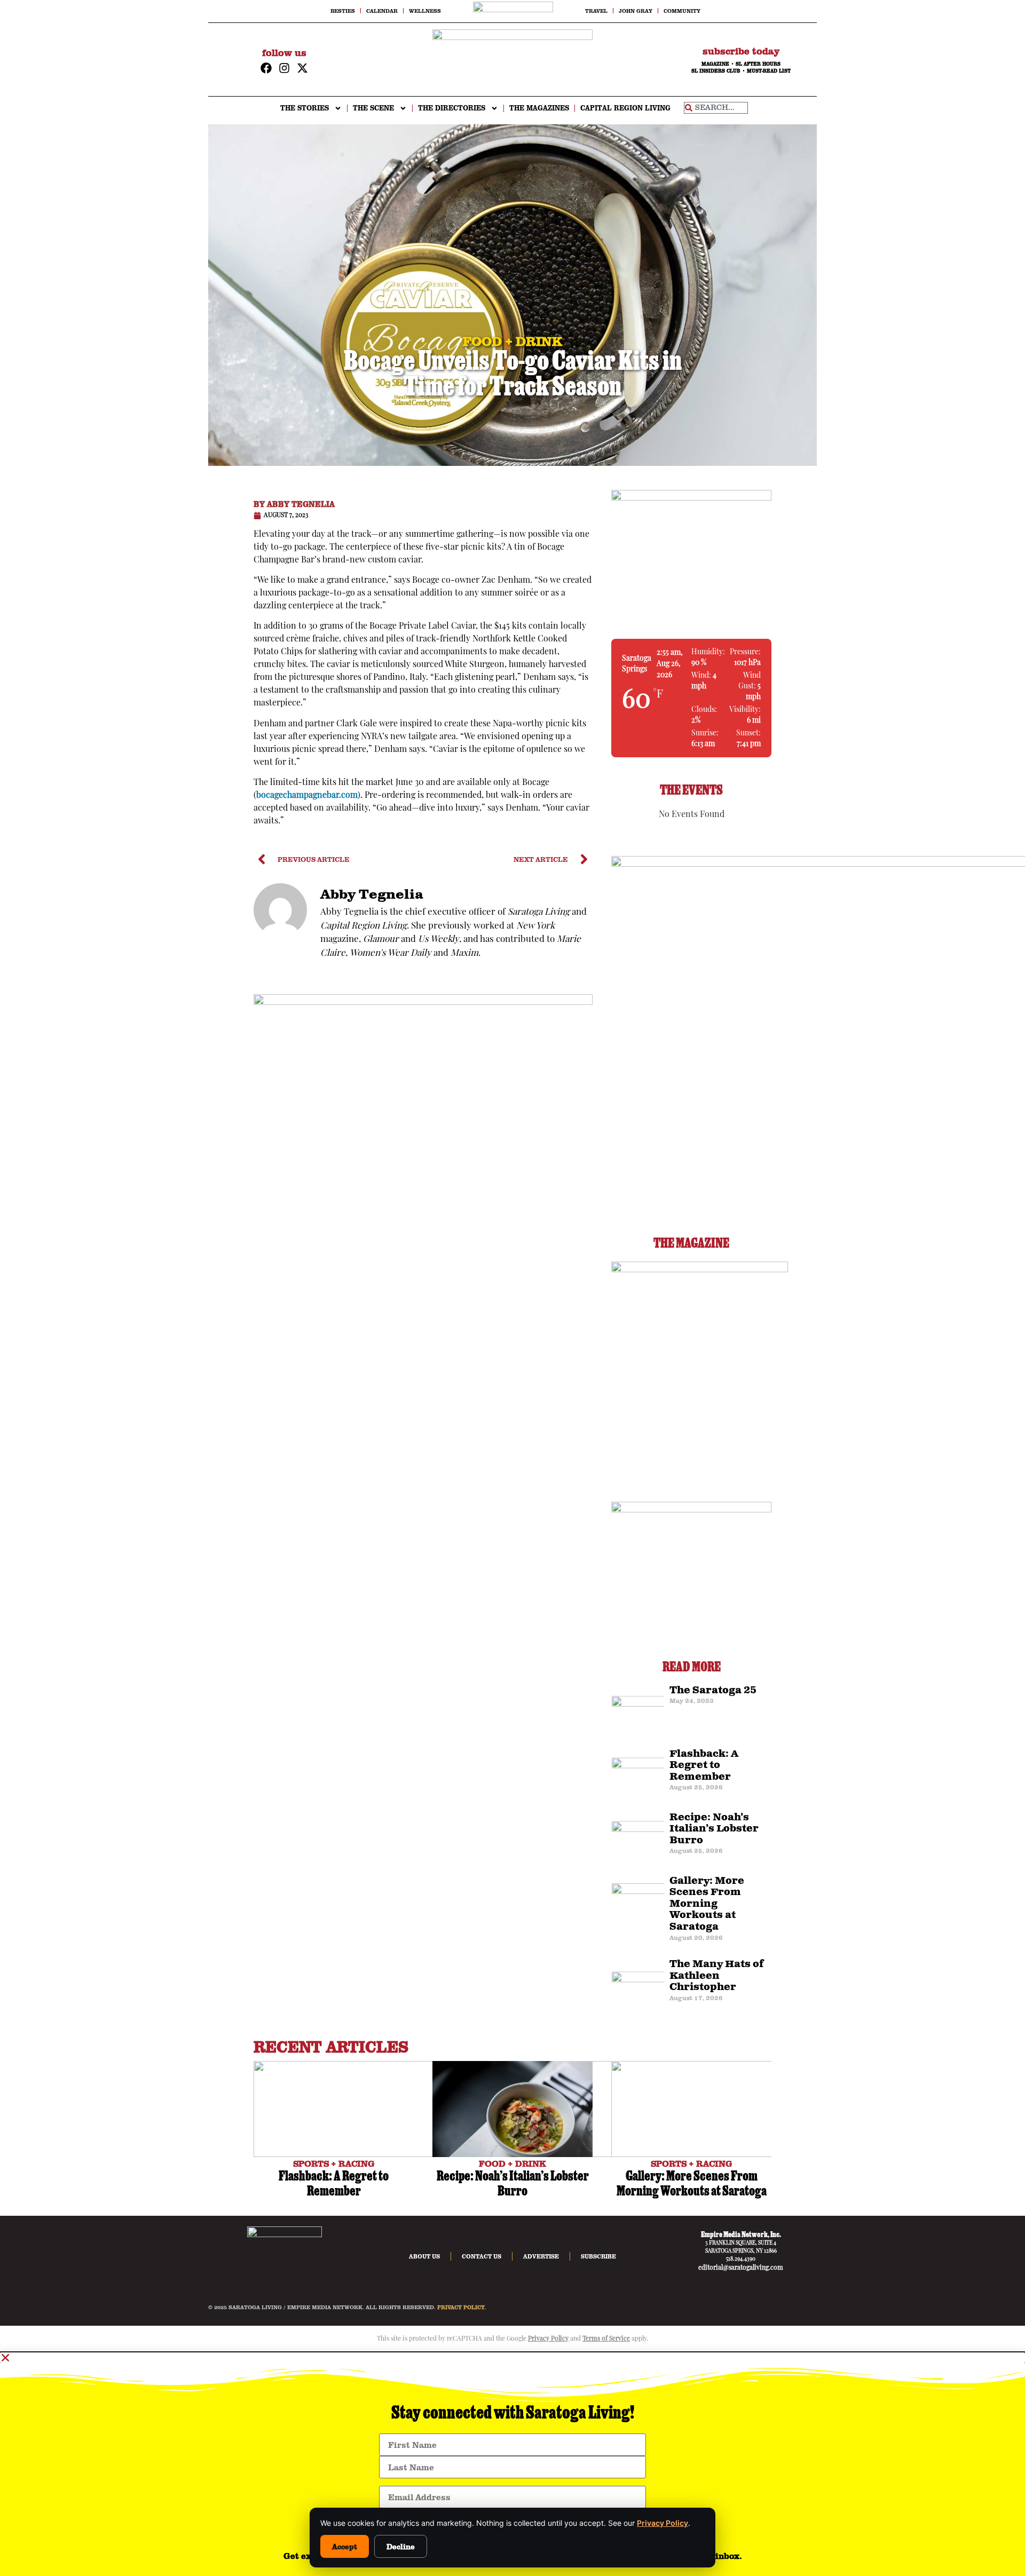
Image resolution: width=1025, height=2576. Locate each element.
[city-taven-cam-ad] (423, 1003)
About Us (424, 2256)
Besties (343, 11)
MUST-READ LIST (769, 71)
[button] (512, 2358)
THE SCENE (373, 108)
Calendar (382, 11)
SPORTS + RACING (334, 2163)
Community (682, 11)
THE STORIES (305, 108)
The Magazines (539, 108)
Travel (596, 11)
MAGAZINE (715, 64)
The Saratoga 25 (713, 1691)
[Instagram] (284, 68)
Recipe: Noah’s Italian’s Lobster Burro (714, 1829)
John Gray (636, 11)
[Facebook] (266, 68)
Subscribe (598, 2256)
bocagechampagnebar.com (307, 796)
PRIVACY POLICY (461, 2307)
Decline (401, 2546)
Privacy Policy (663, 2523)
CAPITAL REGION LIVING (625, 108)
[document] (512, 2464)
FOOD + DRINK (512, 2163)
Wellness (425, 11)
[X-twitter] (302, 68)
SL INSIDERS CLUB (716, 71)
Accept (345, 2546)
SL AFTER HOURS (758, 64)
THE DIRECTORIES (452, 108)
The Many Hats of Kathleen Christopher (717, 1976)
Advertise (541, 2256)
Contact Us (482, 2256)
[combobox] (716, 108)
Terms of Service (606, 2339)
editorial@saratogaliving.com (741, 2268)
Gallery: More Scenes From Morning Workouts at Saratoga (707, 1904)
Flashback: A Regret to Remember (704, 1766)
